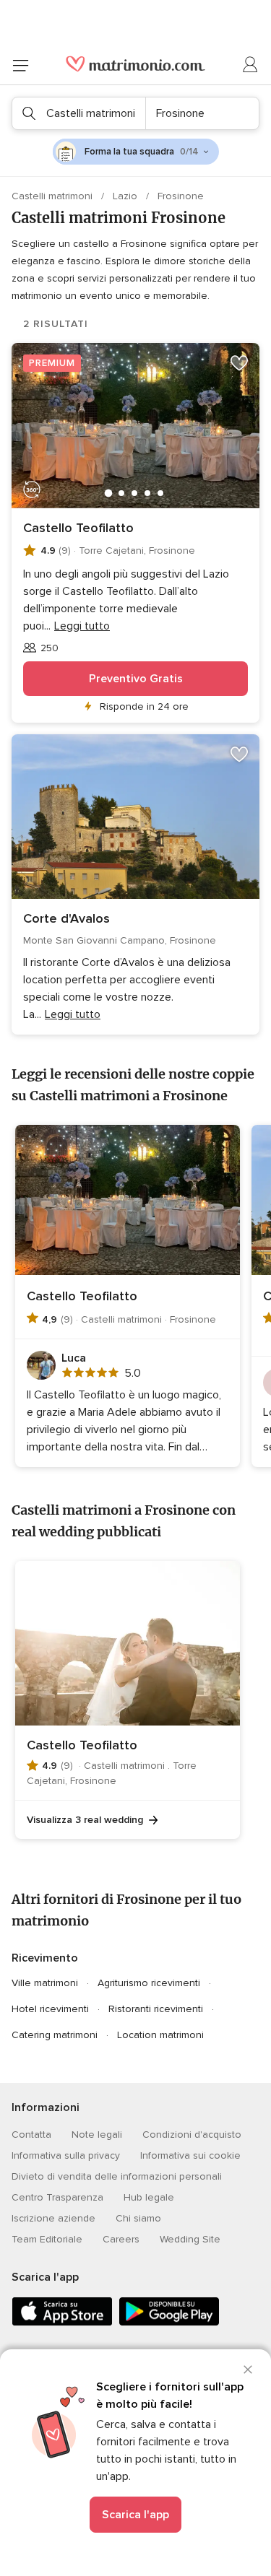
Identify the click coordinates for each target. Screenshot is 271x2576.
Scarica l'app (135, 2515)
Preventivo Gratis (136, 679)
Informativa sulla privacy (66, 2155)
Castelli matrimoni (53, 196)
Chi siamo (138, 2218)
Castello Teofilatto (78, 528)
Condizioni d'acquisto (192, 2135)
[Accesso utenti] (251, 65)
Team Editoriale (47, 2239)
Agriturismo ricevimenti (149, 1983)
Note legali (97, 2135)
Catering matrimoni (55, 2035)
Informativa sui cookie (190, 2155)
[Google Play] (169, 2323)
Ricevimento (45, 1958)
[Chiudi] (248, 2370)
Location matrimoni (160, 2035)
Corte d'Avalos (66, 918)
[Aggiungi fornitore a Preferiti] (239, 363)
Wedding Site (190, 2239)
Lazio (126, 196)
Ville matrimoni (45, 1983)
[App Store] (62, 2323)
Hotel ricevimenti (50, 2009)
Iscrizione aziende (53, 2218)
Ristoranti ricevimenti (156, 2009)
